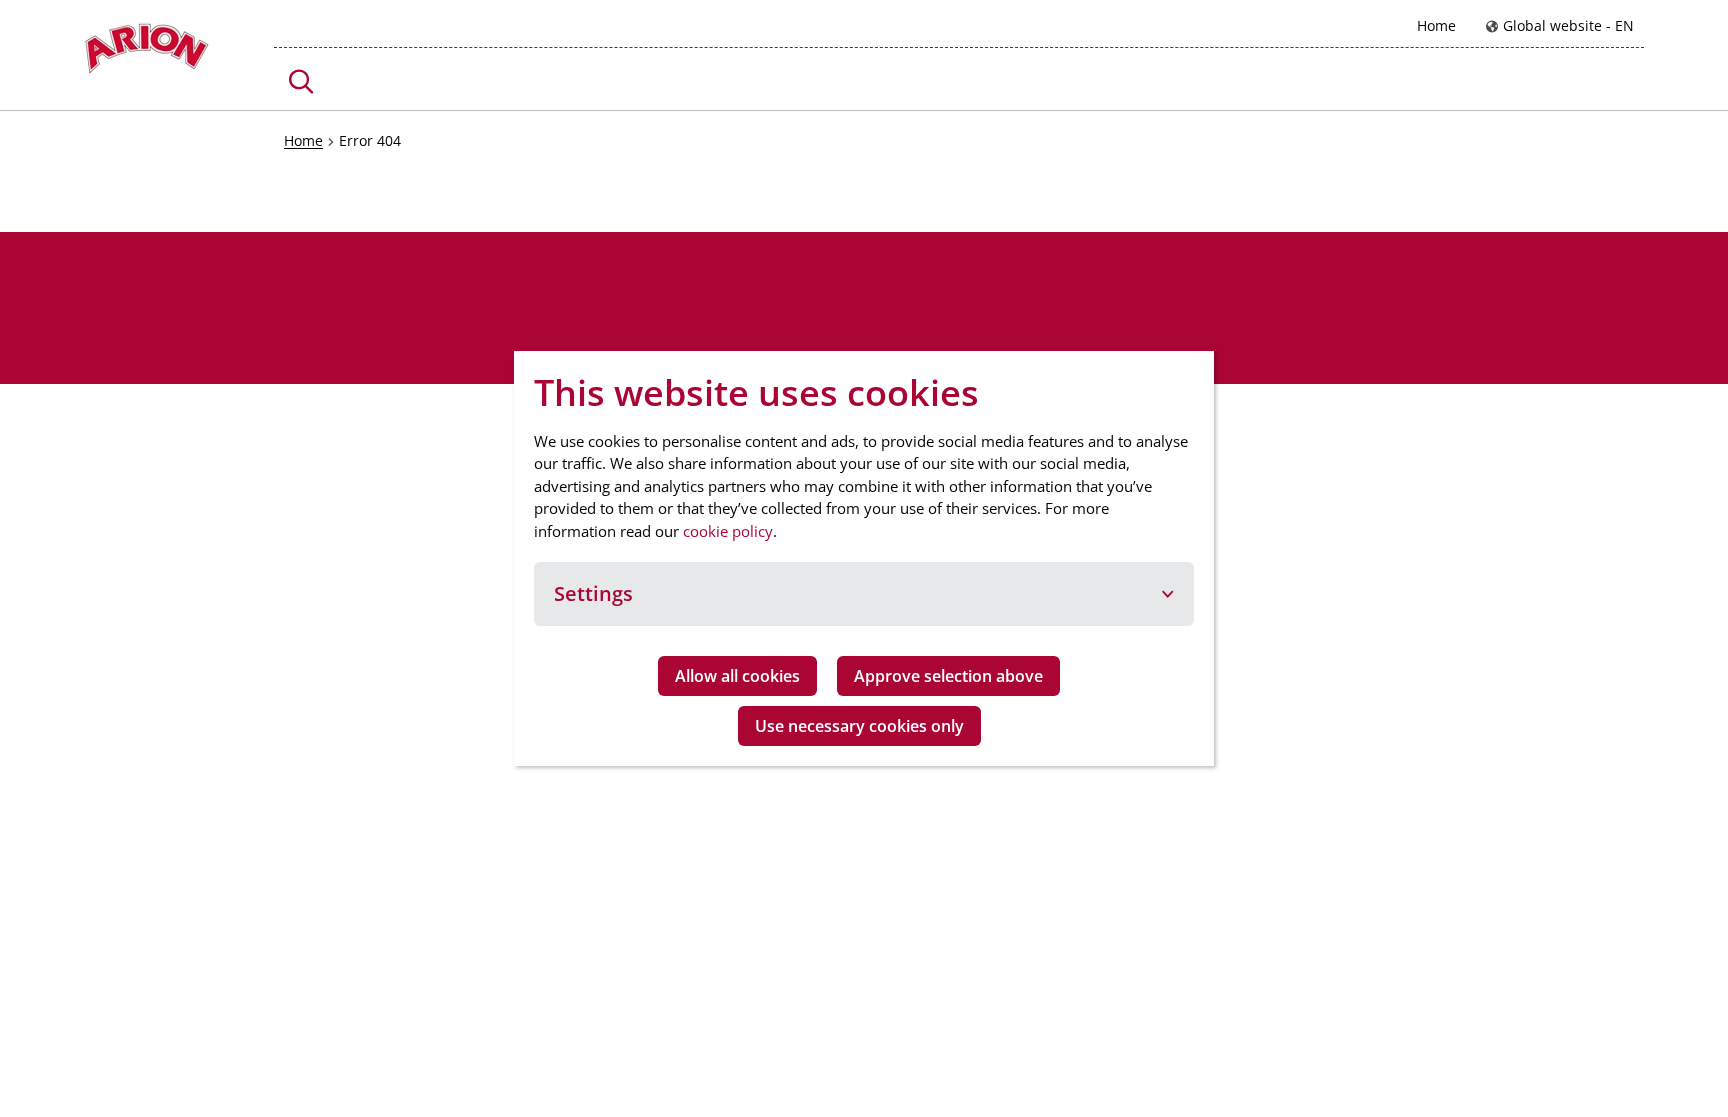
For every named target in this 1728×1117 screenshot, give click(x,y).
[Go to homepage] (146, 53)
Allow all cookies (737, 676)
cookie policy (728, 531)
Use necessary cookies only (859, 726)
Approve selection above (948, 676)
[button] (301, 81)
